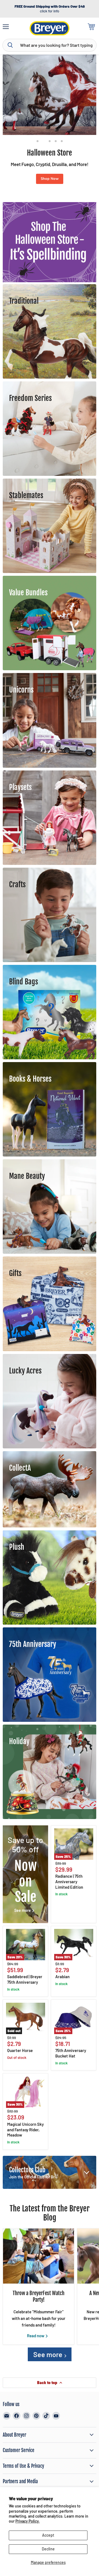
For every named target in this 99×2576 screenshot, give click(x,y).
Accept (48, 2535)
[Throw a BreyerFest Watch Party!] (38, 2263)
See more (49, 2361)
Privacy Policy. (28, 2521)
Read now (36, 2342)
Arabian (62, 1983)
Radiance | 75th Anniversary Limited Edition (69, 1888)
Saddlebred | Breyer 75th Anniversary (25, 1986)
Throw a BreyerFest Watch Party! (38, 2303)
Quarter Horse (20, 2057)
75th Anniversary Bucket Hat (71, 2060)
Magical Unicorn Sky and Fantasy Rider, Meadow (25, 2136)
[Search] (10, 45)
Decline (48, 2549)
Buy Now (49, 185)
